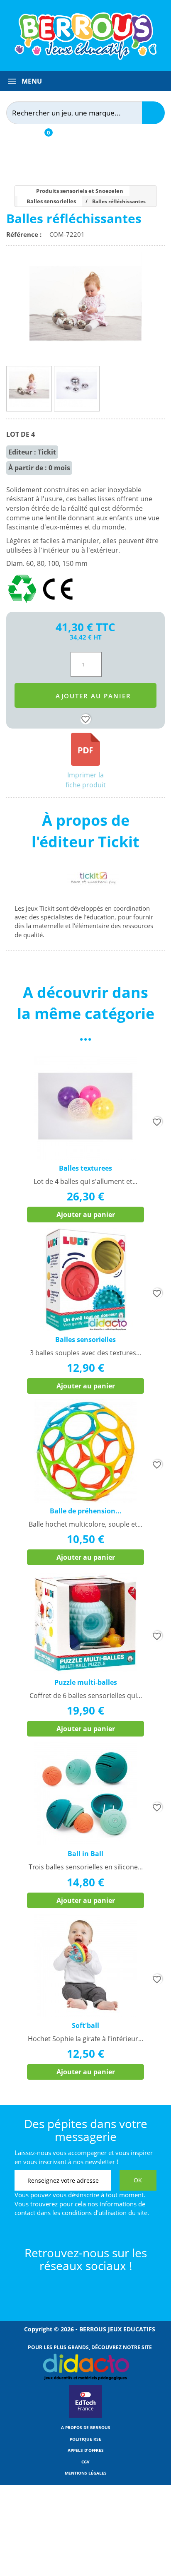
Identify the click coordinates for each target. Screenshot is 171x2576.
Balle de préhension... (86, 1511)
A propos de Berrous (86, 2427)
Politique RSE (85, 2439)
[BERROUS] (85, 36)
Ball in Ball (85, 1854)
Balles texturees (85, 1168)
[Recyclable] (24, 603)
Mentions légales (86, 2473)
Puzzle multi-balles (86, 1682)
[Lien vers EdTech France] (85, 2416)
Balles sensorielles (85, 1340)
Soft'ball (85, 2025)
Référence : (26, 234)
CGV (85, 2462)
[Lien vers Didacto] (86, 2367)
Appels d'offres (86, 2450)
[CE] (58, 603)
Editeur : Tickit (32, 452)
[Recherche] (153, 113)
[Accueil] (18, 191)
